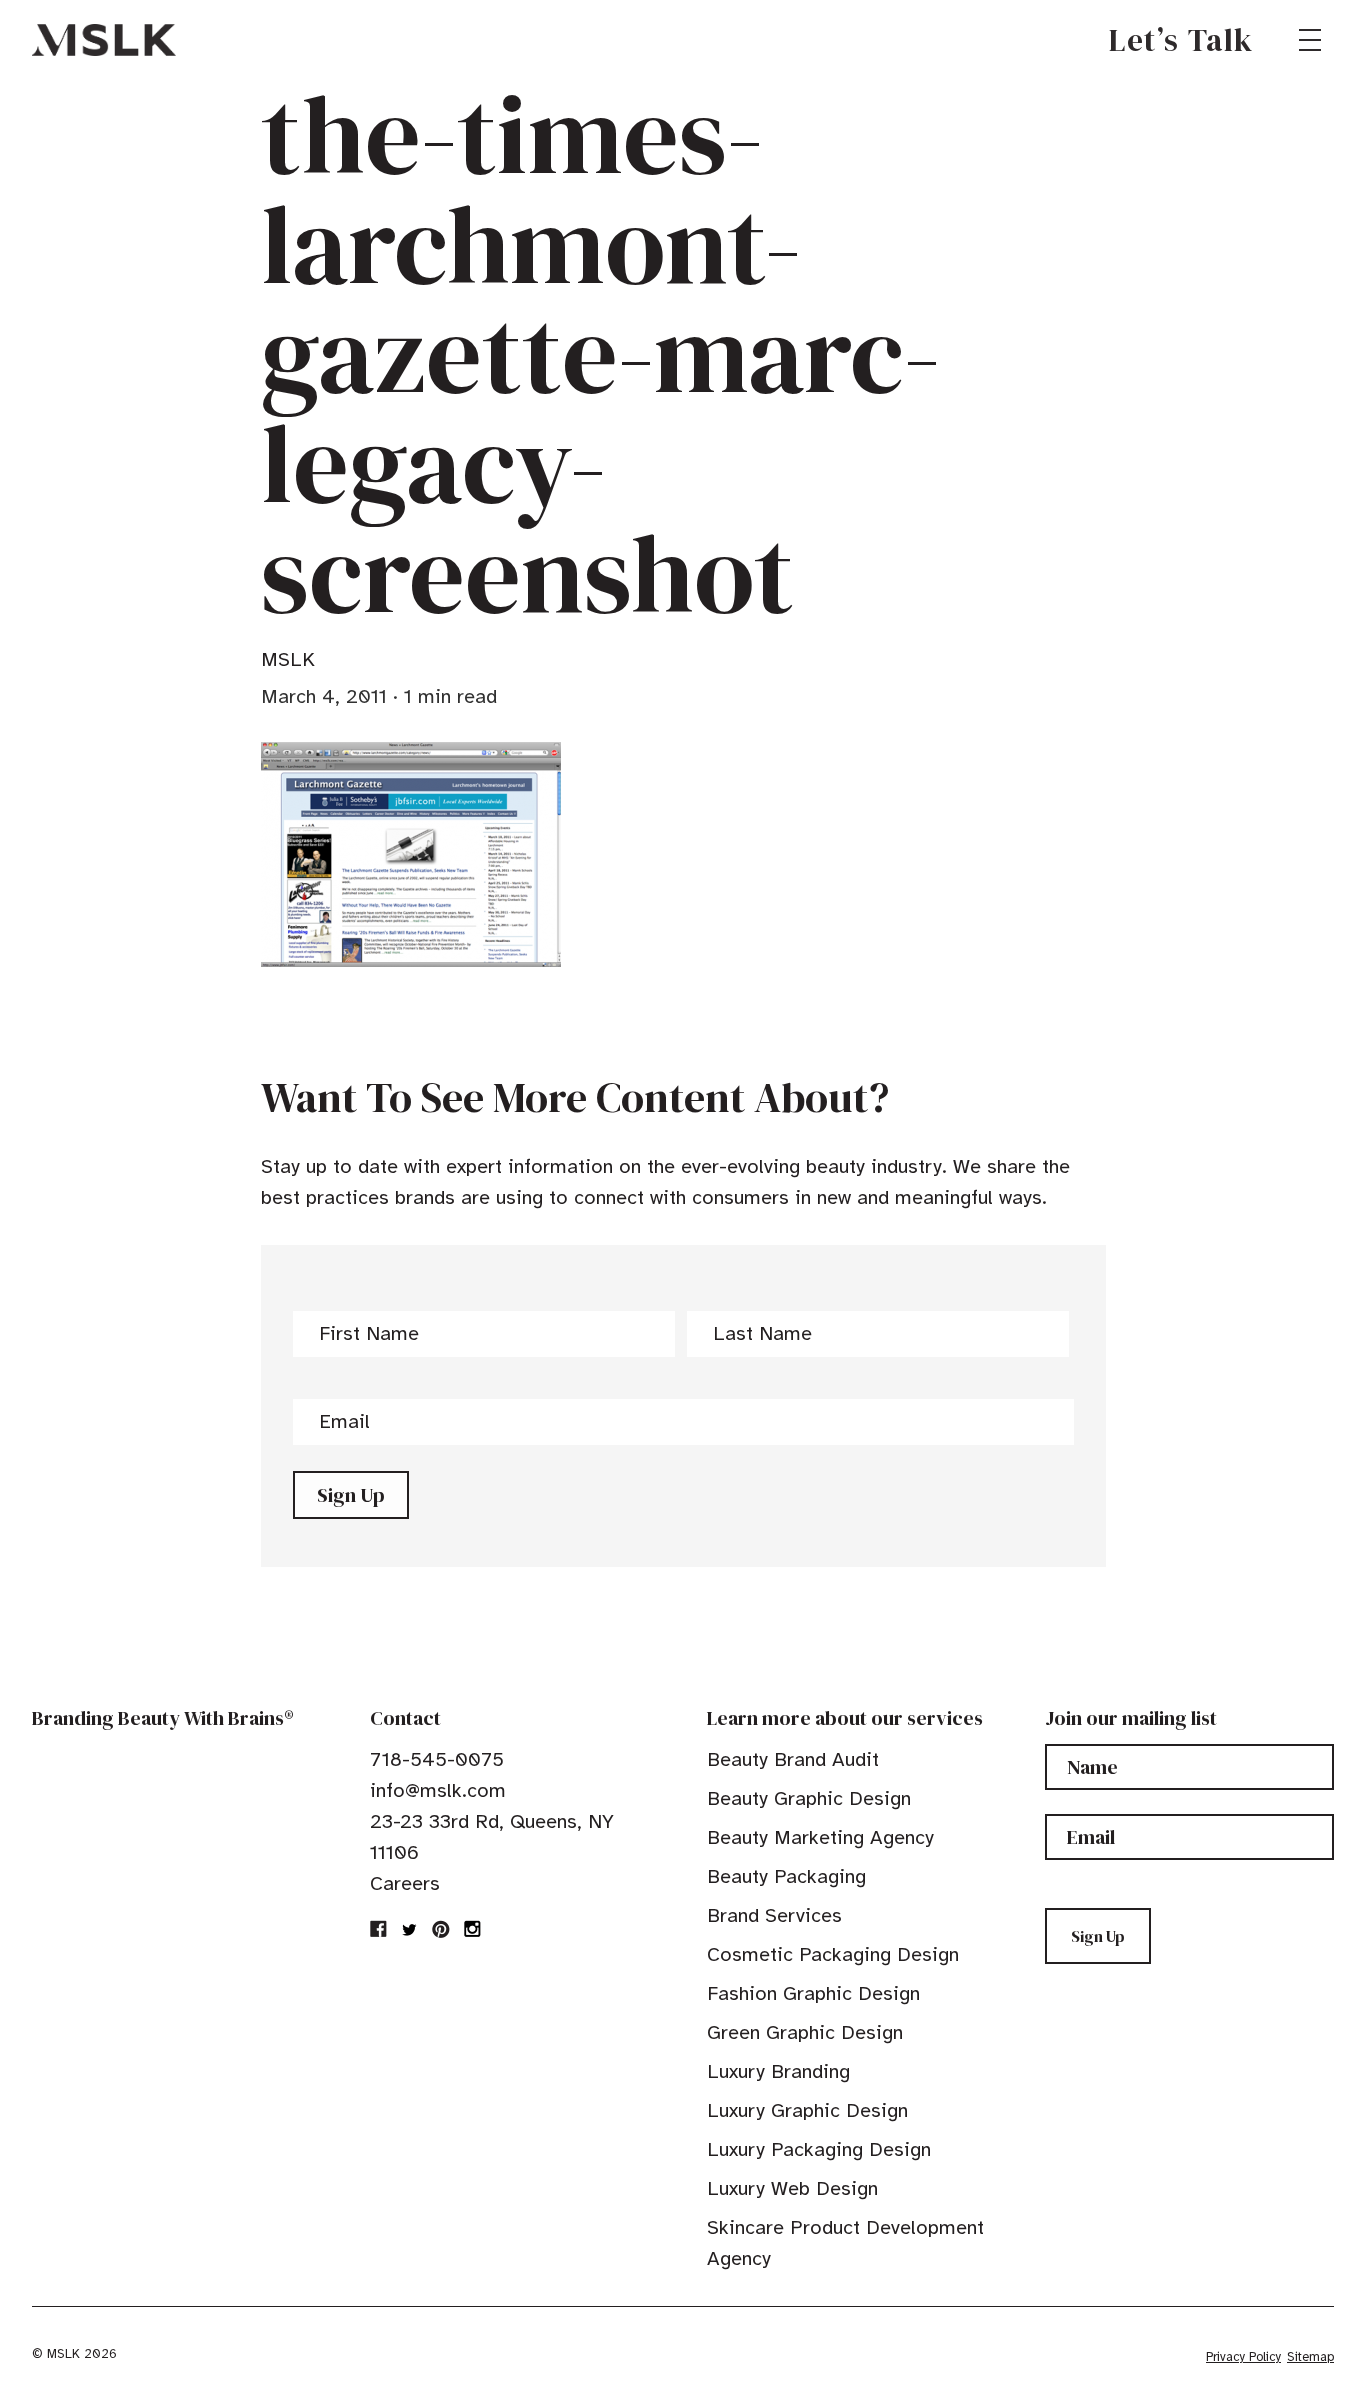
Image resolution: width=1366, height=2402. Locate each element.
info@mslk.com (438, 1790)
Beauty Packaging (786, 1876)
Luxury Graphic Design (807, 2110)
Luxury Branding (778, 2071)
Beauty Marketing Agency (820, 1837)
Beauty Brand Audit (793, 1759)
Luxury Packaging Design (819, 2149)
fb (379, 1929)
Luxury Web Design (792, 2188)
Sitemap (1310, 2357)
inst (472, 1929)
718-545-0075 (437, 1759)
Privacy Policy (1243, 2357)
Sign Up (351, 1495)
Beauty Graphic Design (809, 1798)
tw (410, 1929)
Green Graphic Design (805, 2032)
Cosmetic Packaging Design (833, 1954)
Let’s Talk (1181, 40)
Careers (405, 1883)
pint (441, 1929)
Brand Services (774, 1915)
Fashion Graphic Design (813, 1993)
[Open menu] (1310, 40)
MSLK (104, 40)
